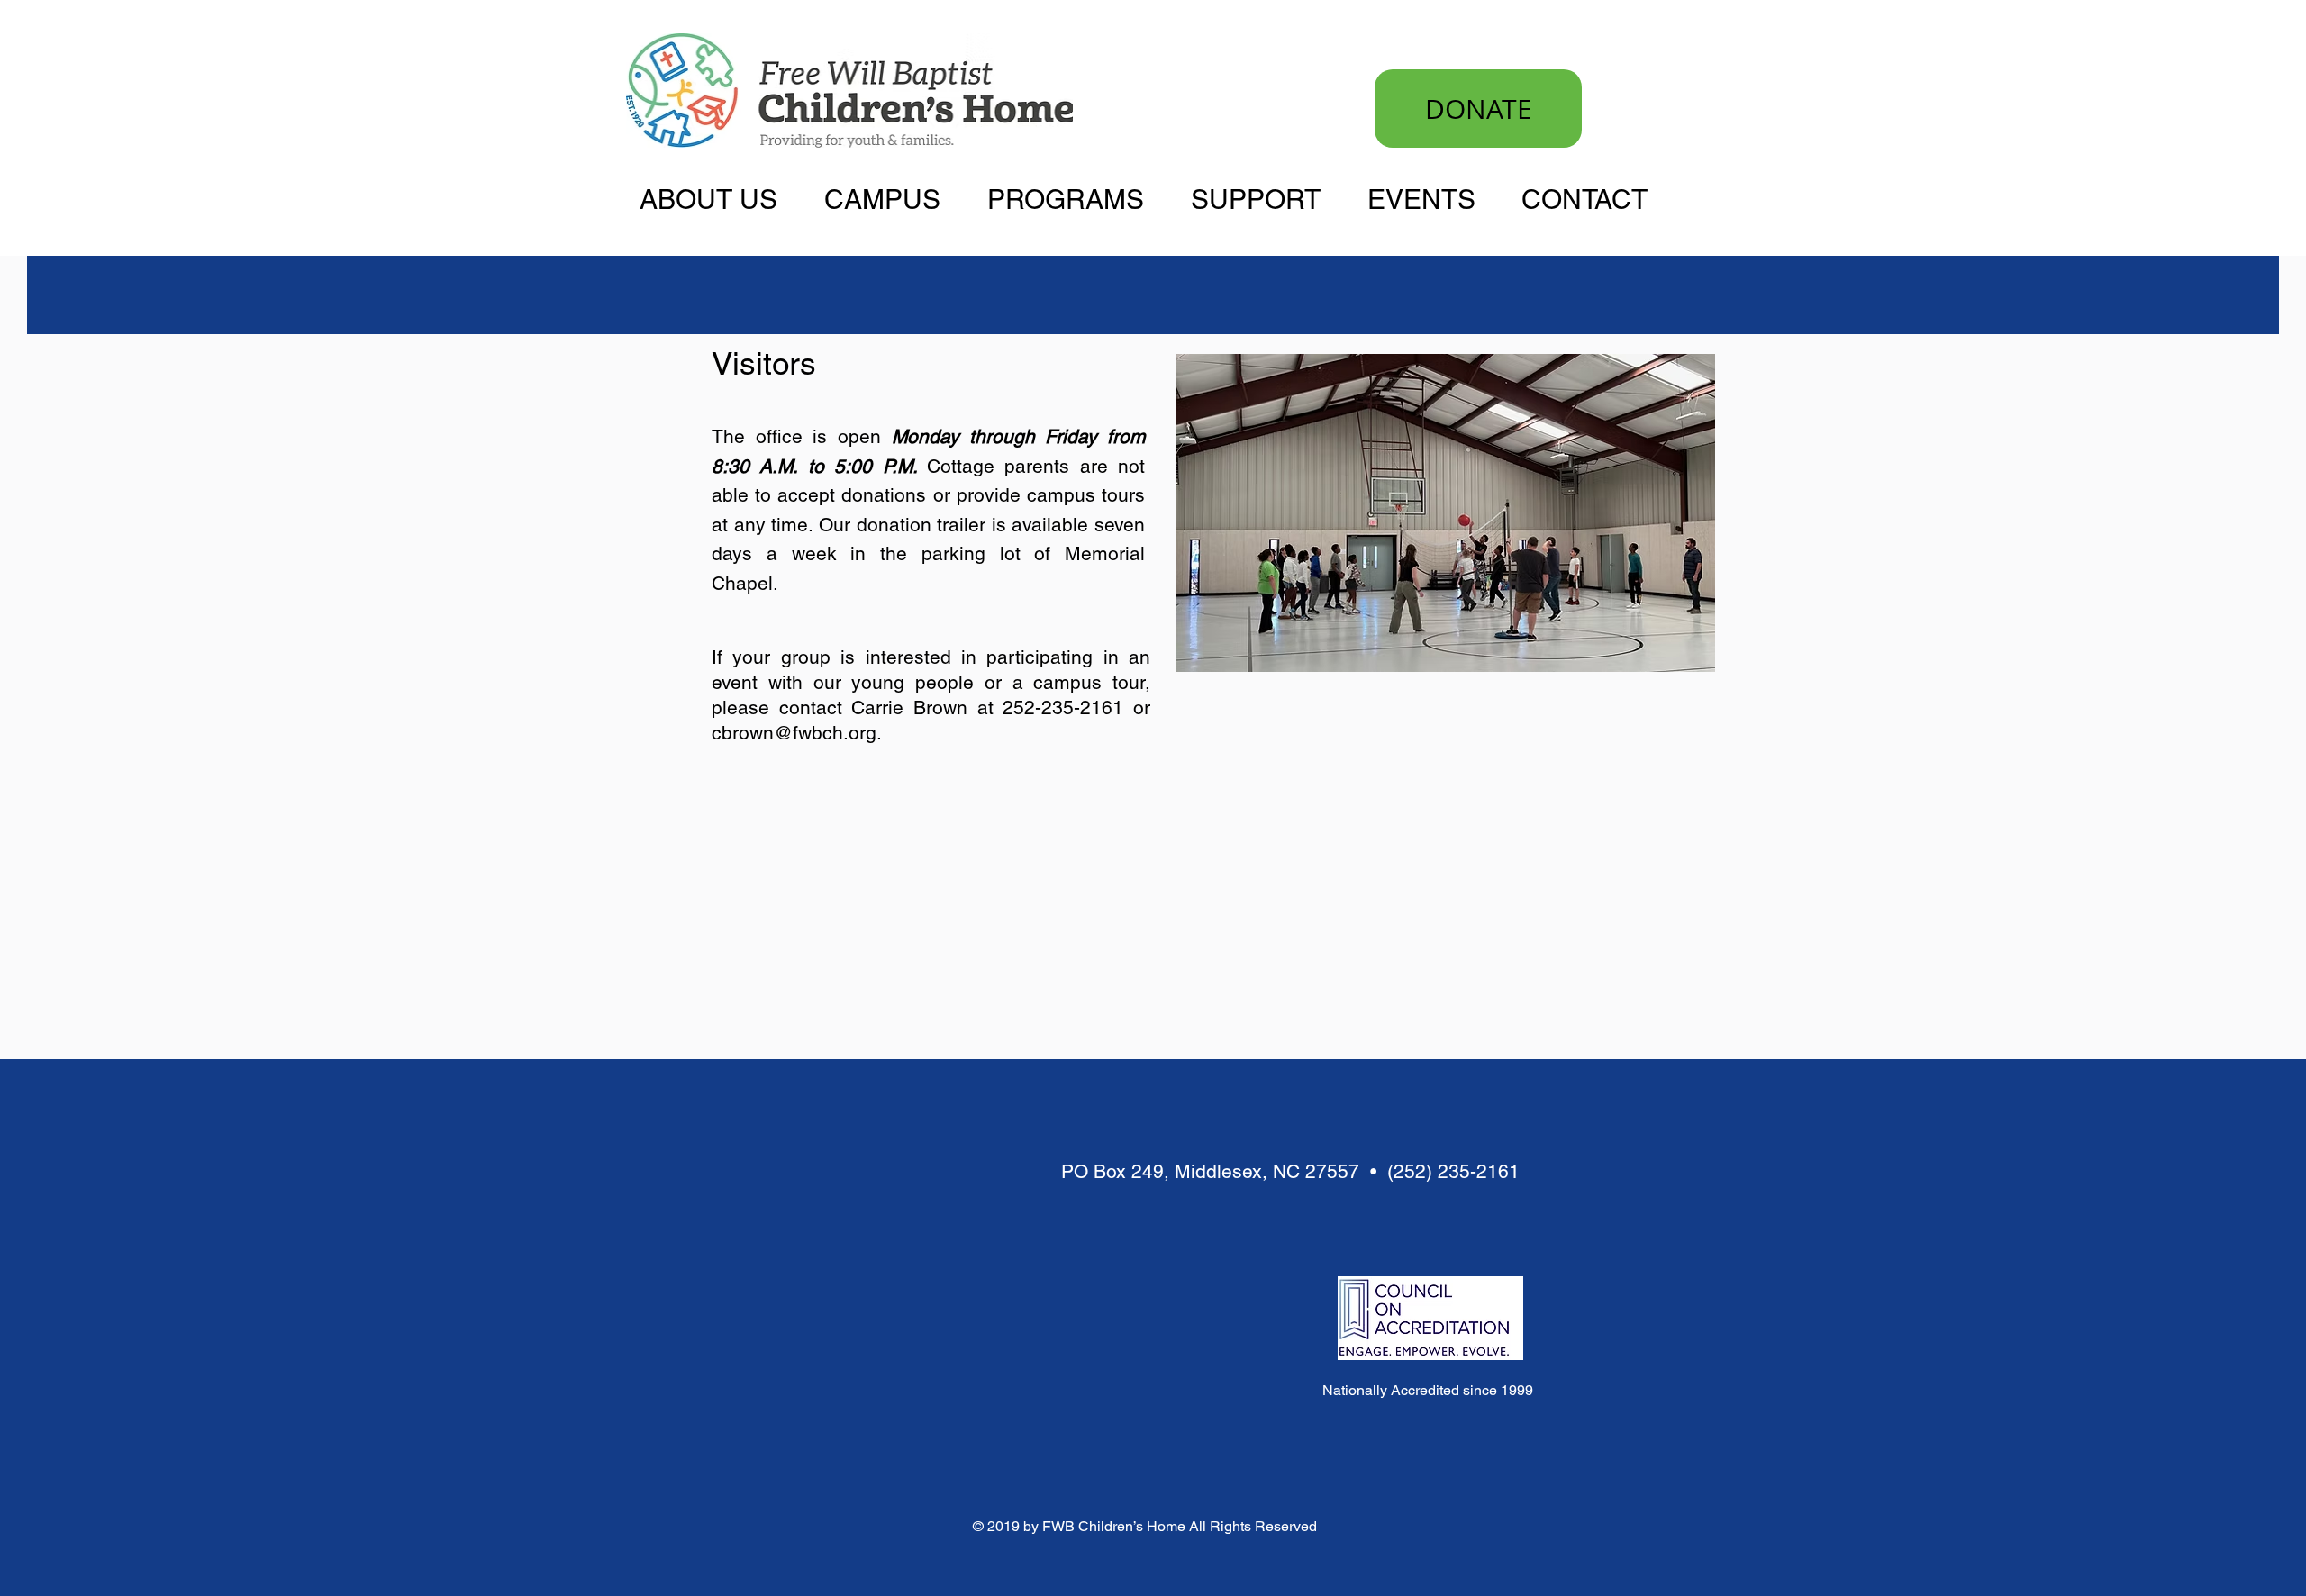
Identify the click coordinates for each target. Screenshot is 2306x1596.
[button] (718, 198)
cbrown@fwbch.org (794, 733)
